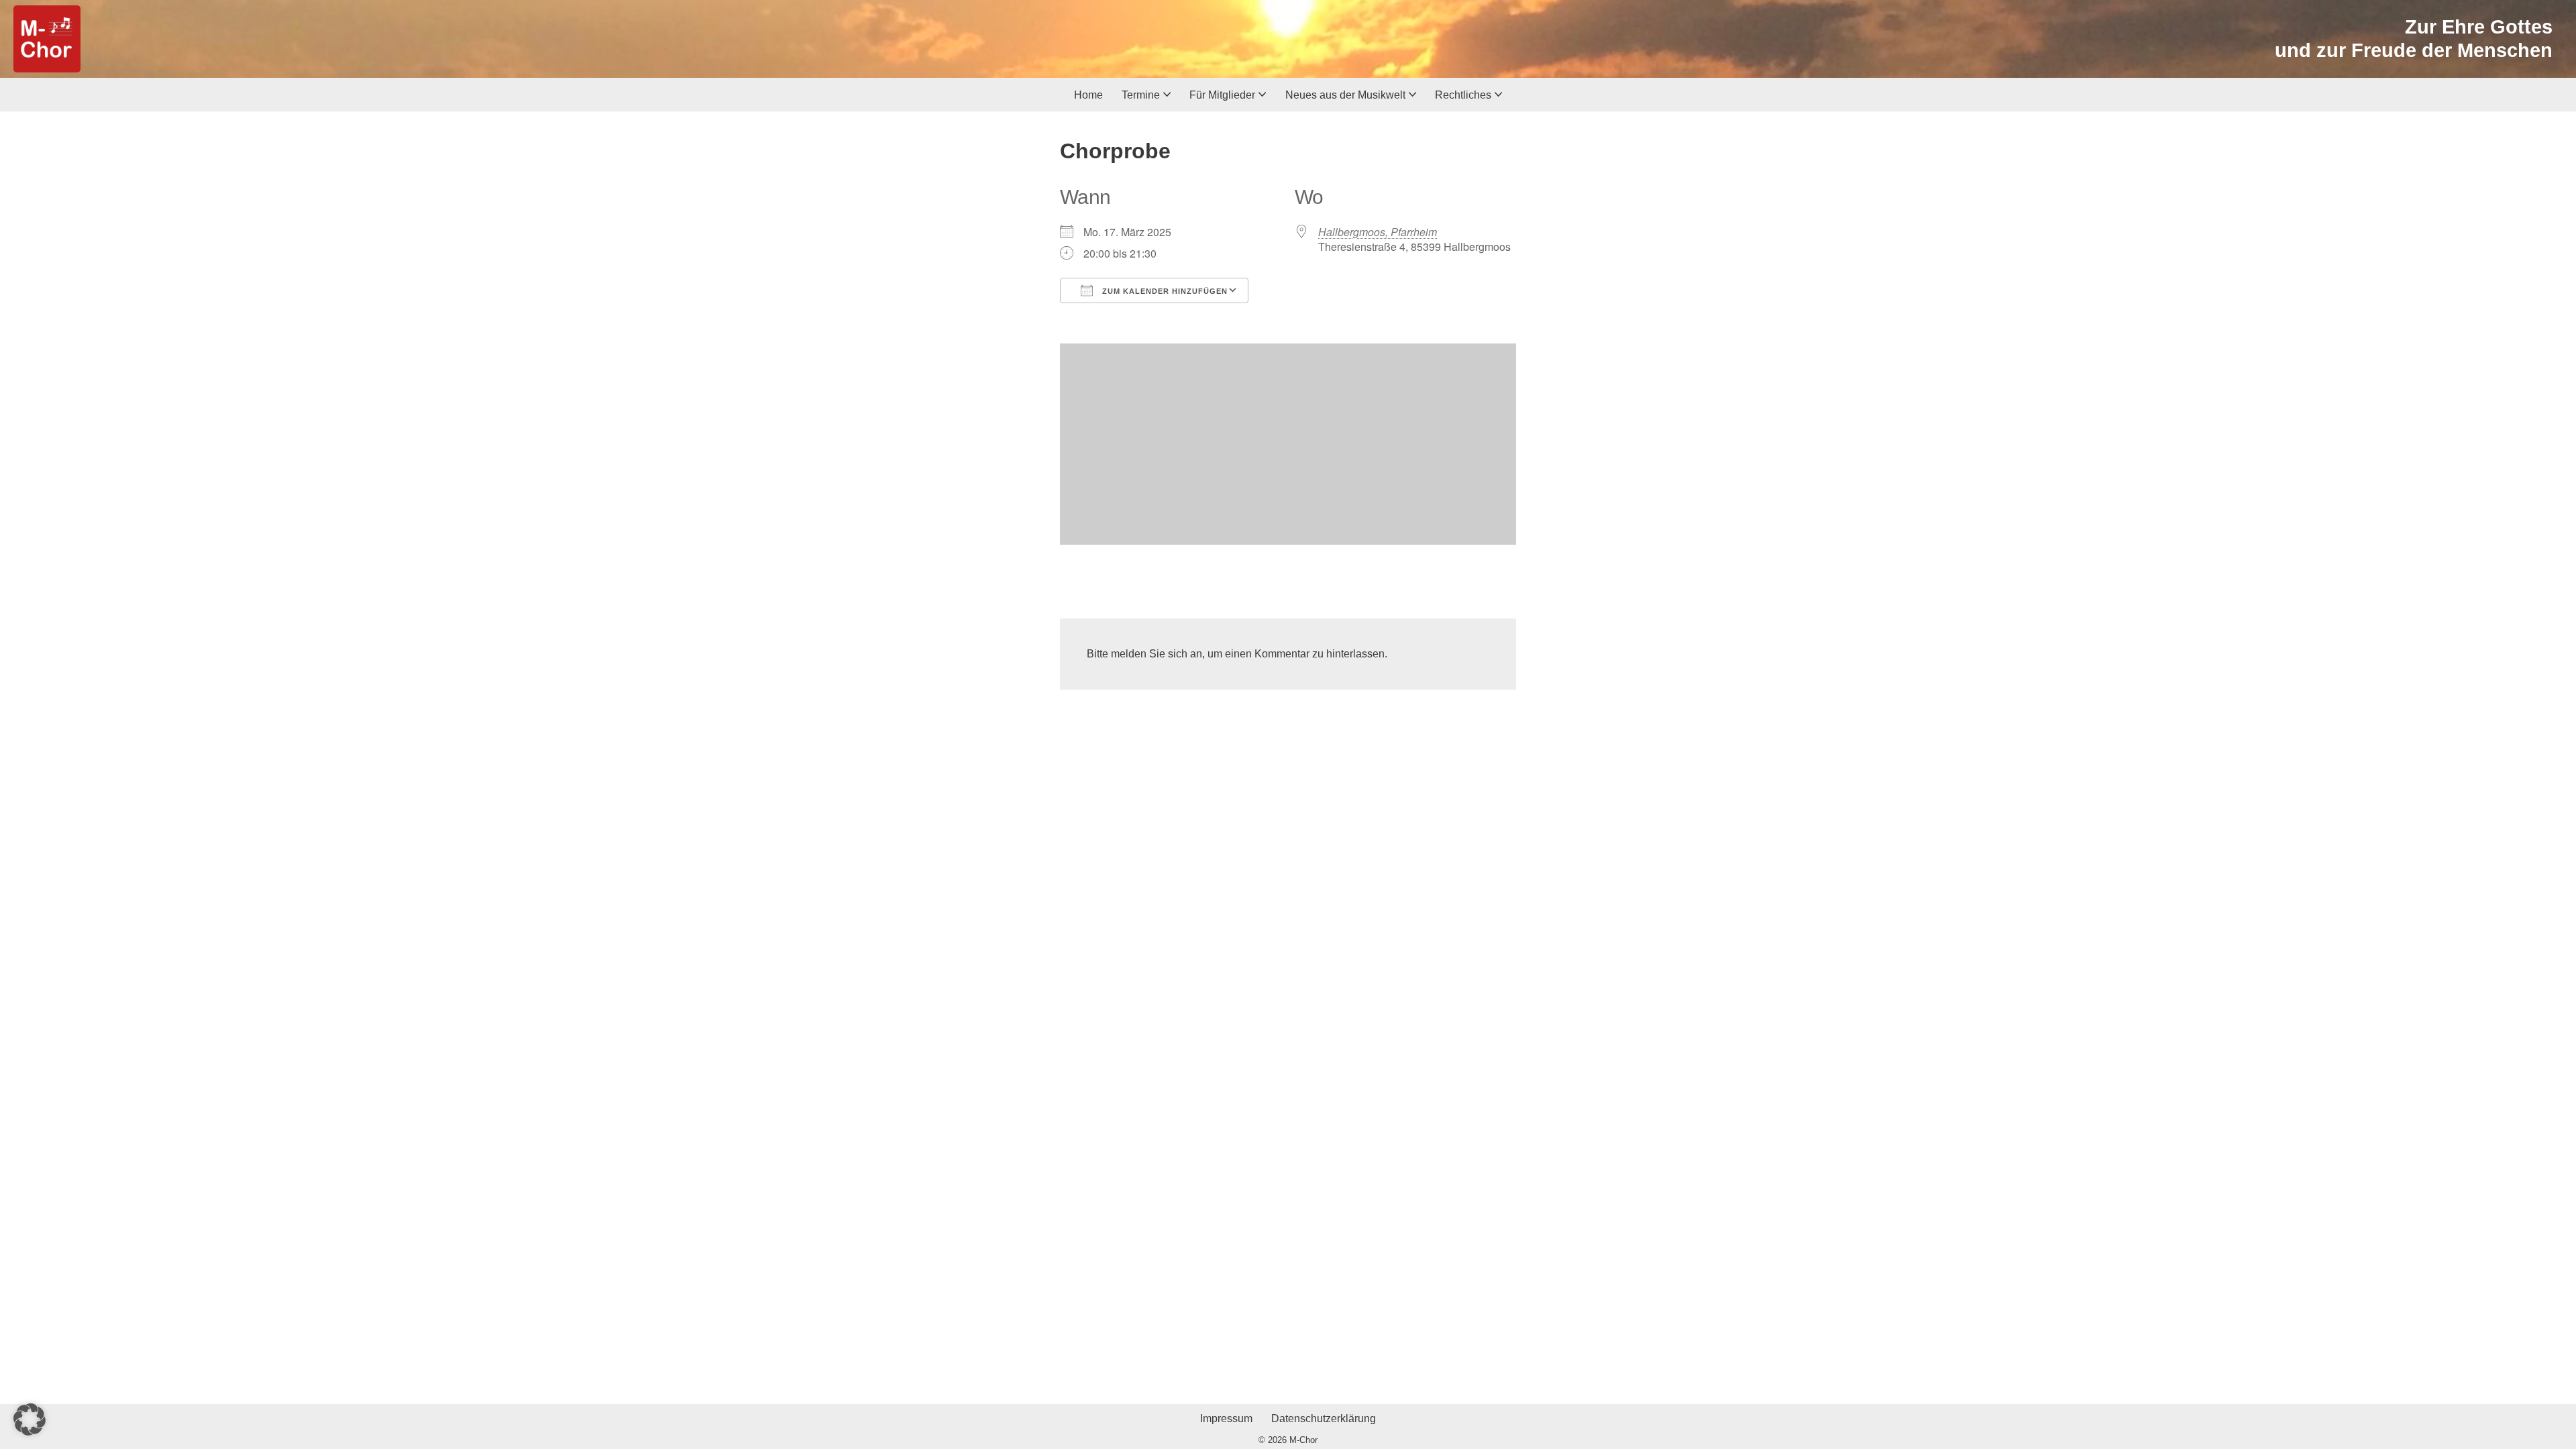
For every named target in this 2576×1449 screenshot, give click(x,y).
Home (1088, 95)
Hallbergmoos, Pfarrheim (1378, 232)
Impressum (1226, 1418)
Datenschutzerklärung (1324, 1418)
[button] (1167, 94)
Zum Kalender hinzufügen (1164, 291)
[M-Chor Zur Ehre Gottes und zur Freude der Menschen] (47, 39)
